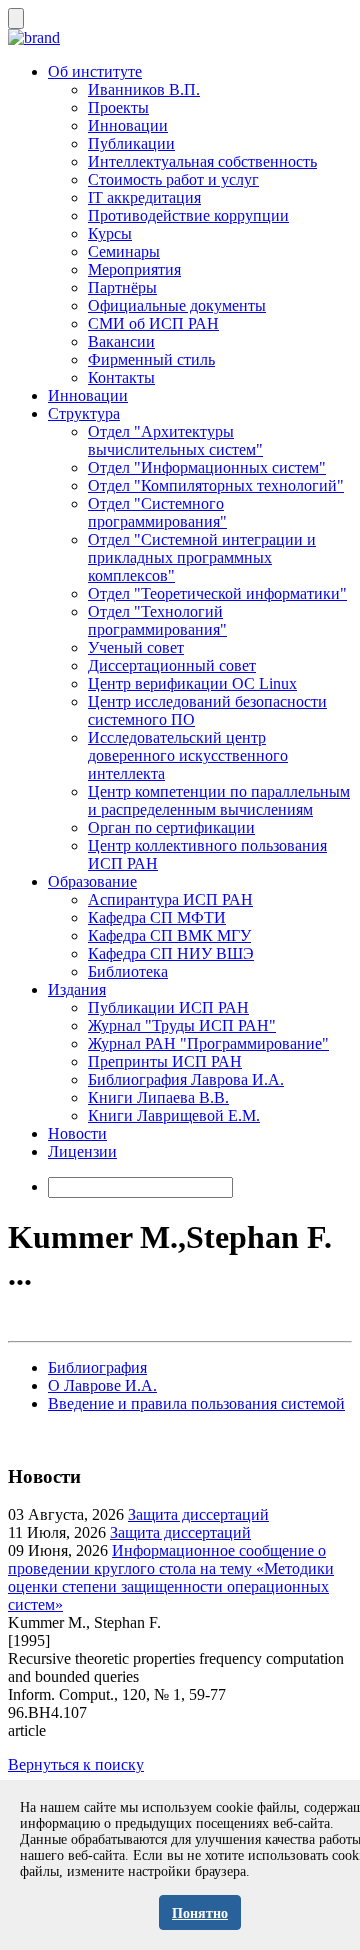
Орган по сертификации (171, 827)
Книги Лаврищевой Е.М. (174, 1115)
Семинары (124, 251)
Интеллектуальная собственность (202, 161)
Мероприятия (134, 269)
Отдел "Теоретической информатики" (217, 593)
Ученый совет (136, 647)
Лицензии (82, 1151)
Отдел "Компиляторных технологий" (216, 485)
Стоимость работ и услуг (173, 179)
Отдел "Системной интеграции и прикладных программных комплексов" (202, 557)
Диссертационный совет (172, 665)
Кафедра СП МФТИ (157, 917)
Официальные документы (177, 305)
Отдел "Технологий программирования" (157, 620)
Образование (92, 881)
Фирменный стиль (151, 359)
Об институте (95, 71)
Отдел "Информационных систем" (207, 467)
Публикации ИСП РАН (168, 1007)
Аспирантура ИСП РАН (170, 899)
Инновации (128, 125)
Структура (84, 413)
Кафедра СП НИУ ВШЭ (171, 953)
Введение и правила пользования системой (196, 1403)
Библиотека (128, 971)
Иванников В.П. (144, 89)
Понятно (200, 1913)
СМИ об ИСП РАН (153, 323)
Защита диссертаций (198, 1514)
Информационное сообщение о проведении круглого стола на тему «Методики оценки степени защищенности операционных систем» (171, 1577)
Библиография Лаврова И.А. (186, 1079)
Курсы (110, 233)
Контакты (121, 377)
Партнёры (122, 287)
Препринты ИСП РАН (165, 1061)
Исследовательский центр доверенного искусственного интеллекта (188, 755)
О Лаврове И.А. (102, 1385)
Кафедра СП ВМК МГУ (169, 935)
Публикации (131, 143)
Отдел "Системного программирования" (157, 512)
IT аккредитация (144, 197)
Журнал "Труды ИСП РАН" (182, 1025)
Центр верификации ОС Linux (192, 683)
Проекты (118, 107)
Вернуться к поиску (76, 1764)
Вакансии (121, 341)
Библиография (97, 1367)
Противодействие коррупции (188, 215)
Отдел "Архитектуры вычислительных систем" (175, 440)
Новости (77, 1133)
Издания (77, 989)
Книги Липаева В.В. (158, 1097)
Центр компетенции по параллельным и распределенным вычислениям (219, 800)
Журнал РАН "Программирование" (208, 1043)
